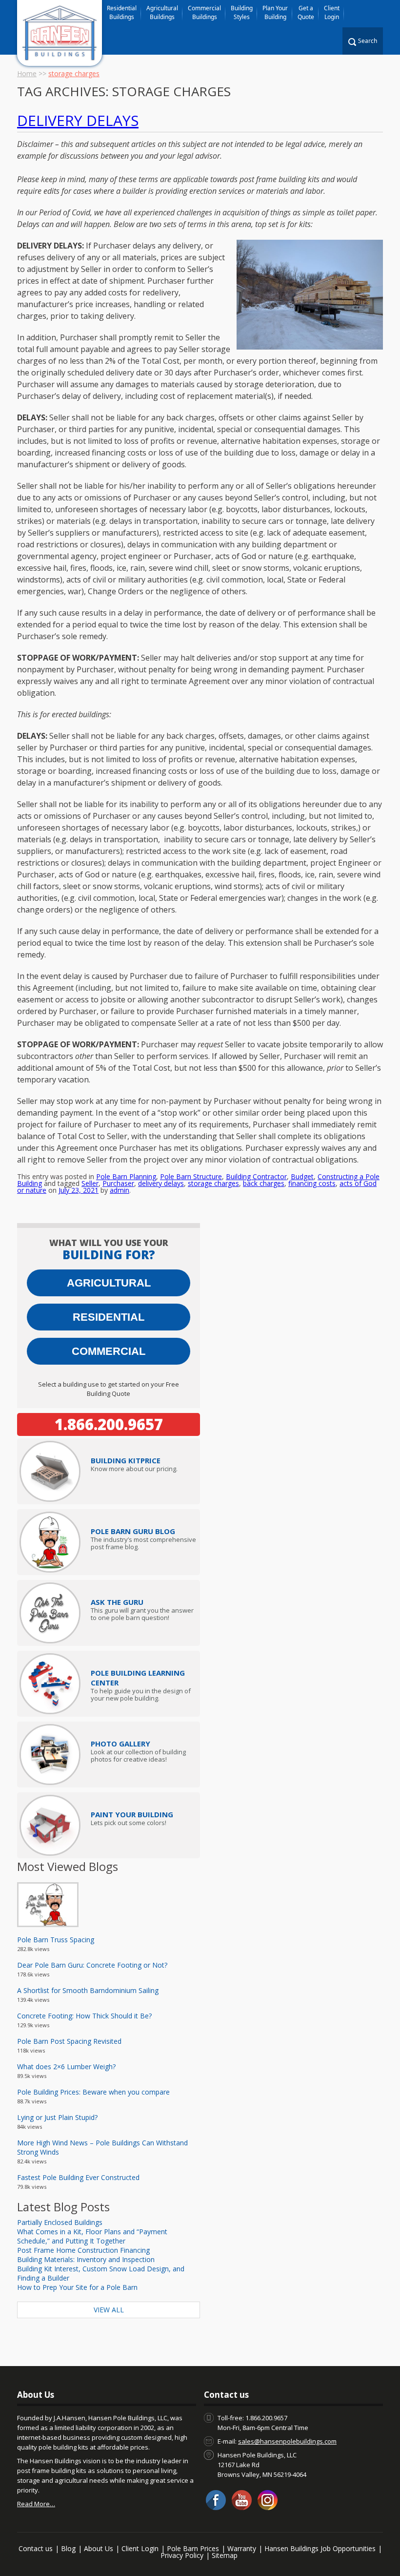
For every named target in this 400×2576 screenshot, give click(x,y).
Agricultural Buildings (162, 12)
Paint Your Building (132, 1814)
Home (27, 73)
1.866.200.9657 (109, 1424)
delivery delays (161, 1183)
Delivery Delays (78, 120)
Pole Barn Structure (191, 1176)
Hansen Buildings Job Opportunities (320, 2548)
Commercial (109, 1351)
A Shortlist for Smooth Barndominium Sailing (88, 1990)
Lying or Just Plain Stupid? (57, 2117)
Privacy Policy (182, 2555)
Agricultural (109, 1283)
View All (109, 2310)
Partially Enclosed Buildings (60, 2222)
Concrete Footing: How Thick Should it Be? (84, 2016)
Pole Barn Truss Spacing (56, 1940)
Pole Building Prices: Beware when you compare (93, 2092)
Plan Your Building (275, 12)
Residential (109, 1317)
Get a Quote (306, 12)
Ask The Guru (117, 1602)
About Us (99, 2548)
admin (120, 1190)
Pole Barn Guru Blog (133, 1531)
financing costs (312, 1183)
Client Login (332, 12)
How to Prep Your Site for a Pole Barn (77, 2287)
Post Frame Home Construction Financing (83, 2250)
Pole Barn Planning (126, 1176)
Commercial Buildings (204, 12)
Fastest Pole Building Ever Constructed (78, 2177)
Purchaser (118, 1183)
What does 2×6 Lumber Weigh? (66, 2067)
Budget (302, 1176)
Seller (90, 1183)
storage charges (213, 1183)
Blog (68, 2548)
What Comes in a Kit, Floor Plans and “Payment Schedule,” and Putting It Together (92, 2236)
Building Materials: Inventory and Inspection (86, 2259)
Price (126, 1460)
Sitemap (225, 2555)
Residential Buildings (122, 12)
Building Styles (242, 12)
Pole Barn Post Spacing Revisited (69, 2041)
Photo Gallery (120, 1744)
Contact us (36, 2548)
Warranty (242, 2548)
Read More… (36, 2504)
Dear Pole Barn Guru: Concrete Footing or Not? (92, 1965)
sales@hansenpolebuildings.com (287, 2441)
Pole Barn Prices (193, 2548)
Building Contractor (256, 1176)
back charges (264, 1183)
